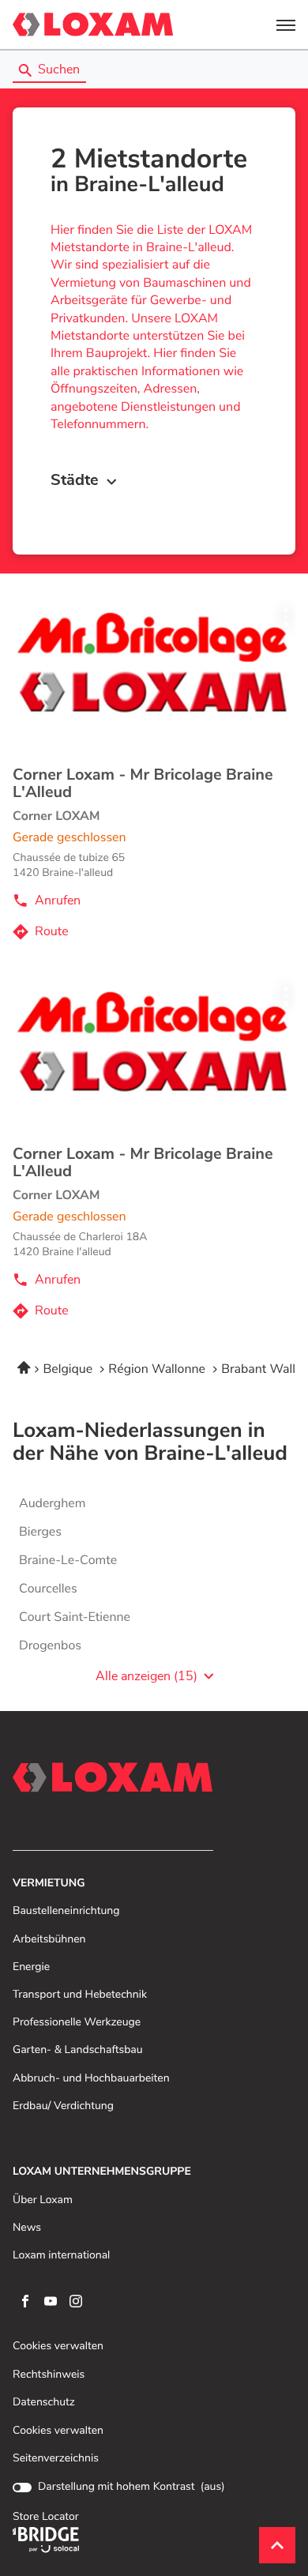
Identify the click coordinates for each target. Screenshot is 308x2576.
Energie (31, 1967)
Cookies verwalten (58, 2347)
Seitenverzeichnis (56, 2458)
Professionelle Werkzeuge (77, 2023)
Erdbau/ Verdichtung (63, 2106)
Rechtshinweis (49, 2375)
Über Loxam (43, 2200)
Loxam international (61, 2256)
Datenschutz (44, 2403)
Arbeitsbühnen (49, 1940)
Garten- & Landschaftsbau (78, 2050)
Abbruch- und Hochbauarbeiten (91, 2079)
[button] (286, 24)
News (27, 2228)
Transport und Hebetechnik (80, 1995)
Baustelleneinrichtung (66, 1911)
